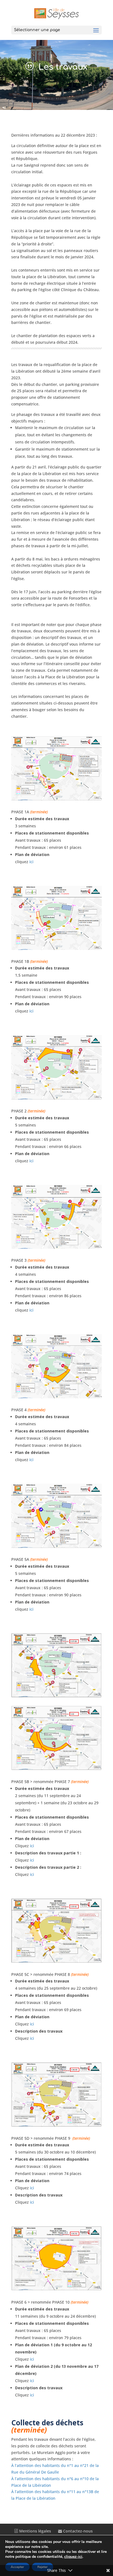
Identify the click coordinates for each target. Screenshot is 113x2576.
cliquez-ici (73, 2557)
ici (31, 862)
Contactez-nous (77, 2531)
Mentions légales (35, 2531)
